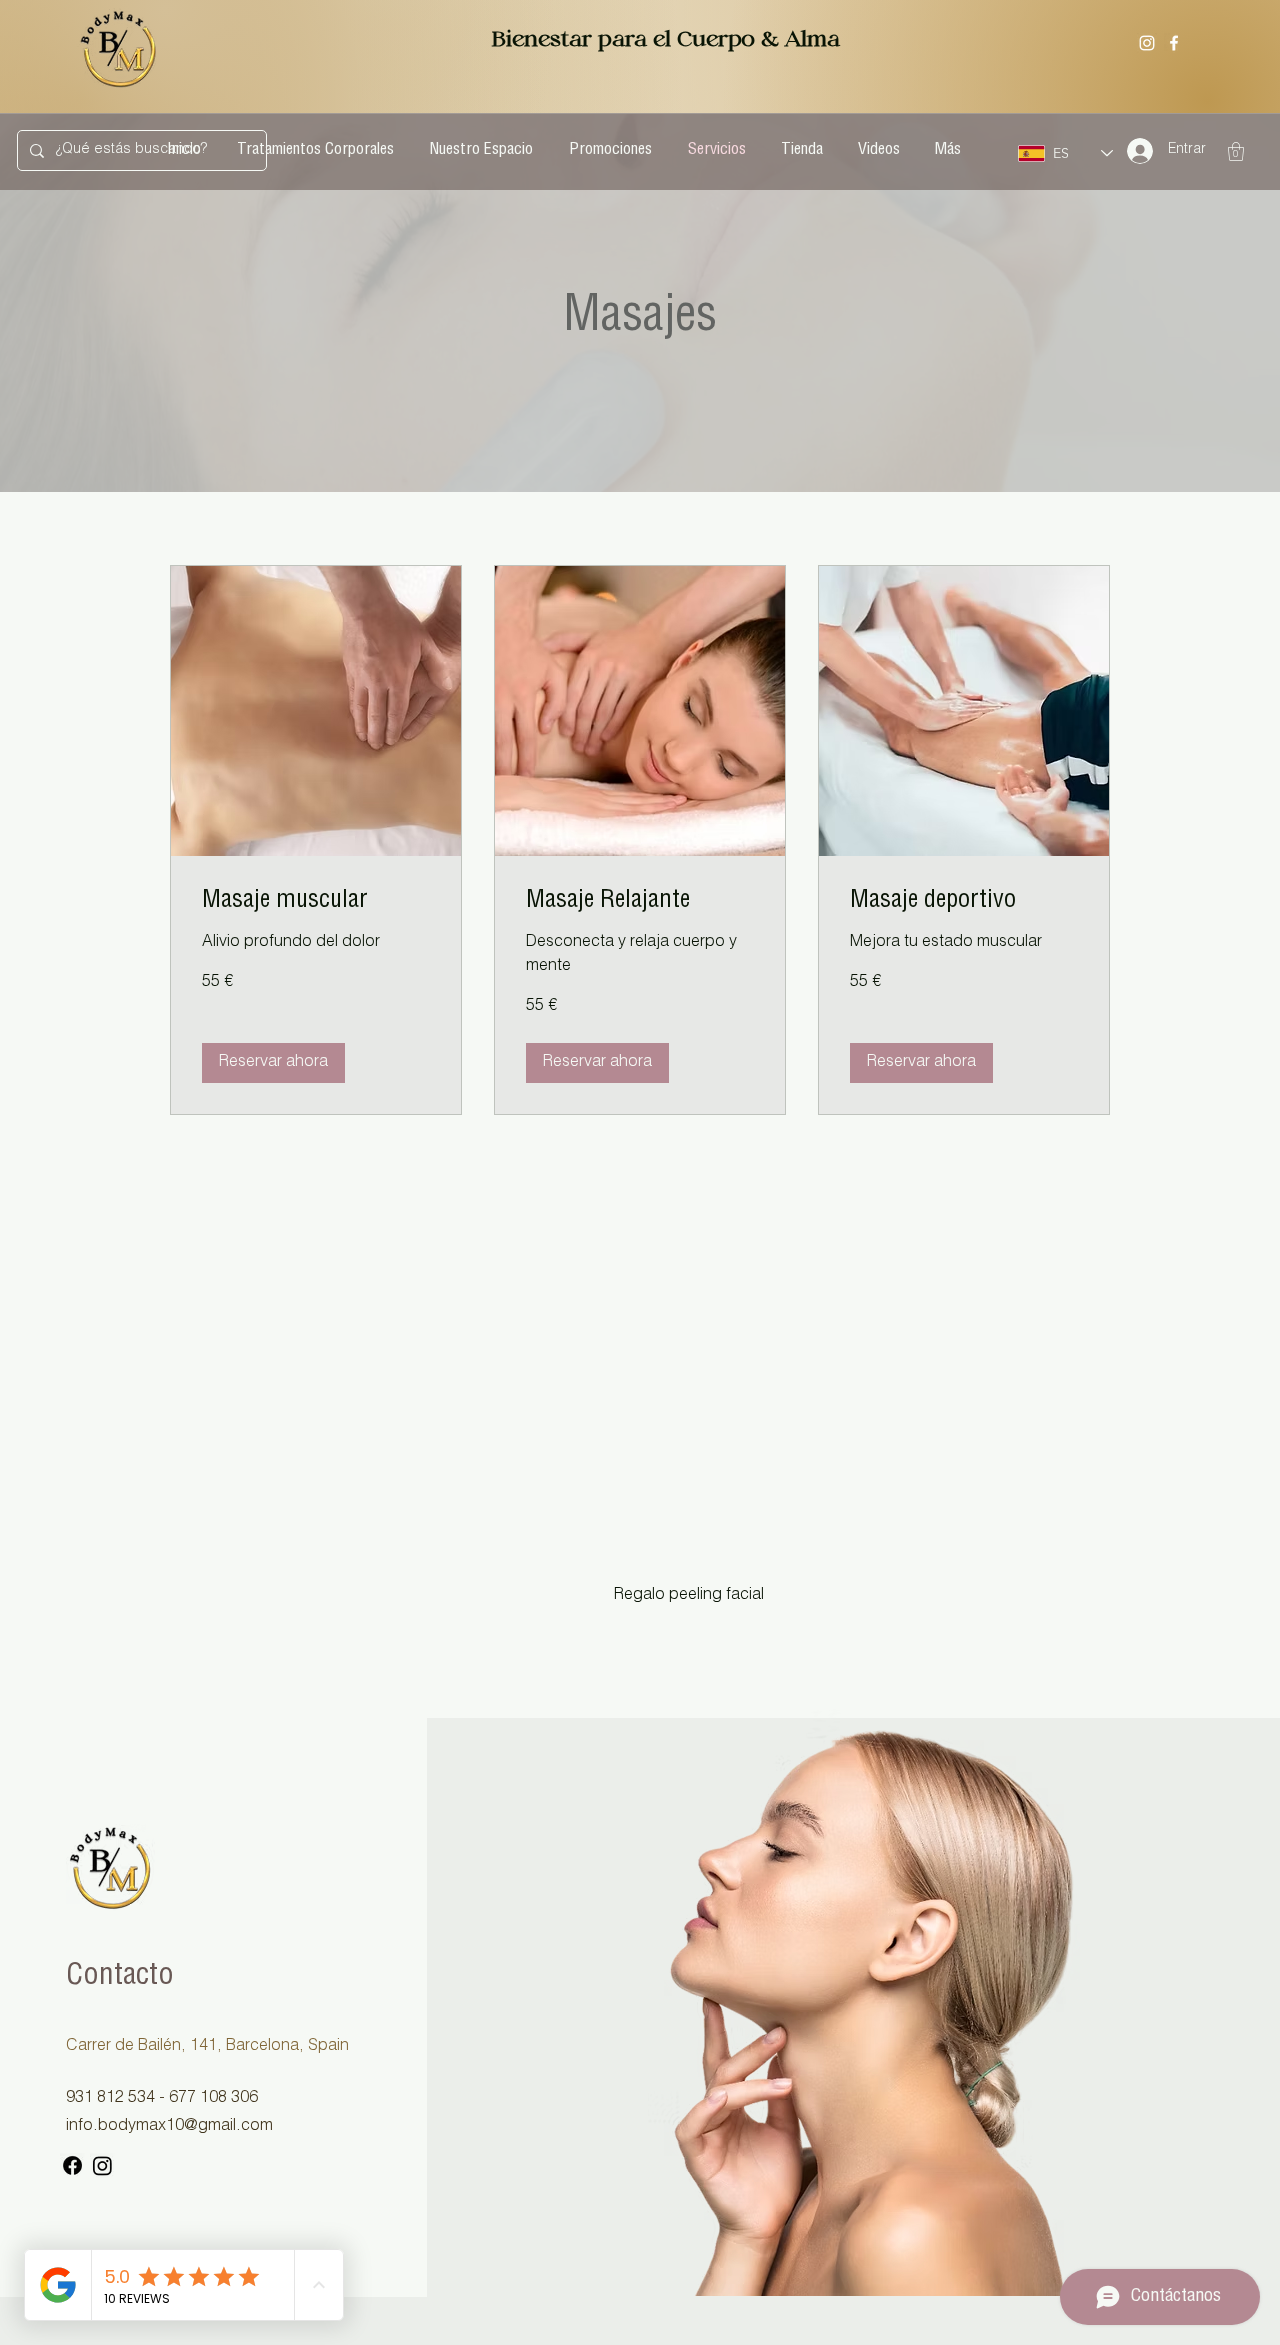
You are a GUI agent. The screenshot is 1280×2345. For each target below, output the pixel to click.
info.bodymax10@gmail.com (169, 2127)
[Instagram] (1147, 43)
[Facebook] (1174, 43)
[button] (1236, 151)
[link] (316, 903)
